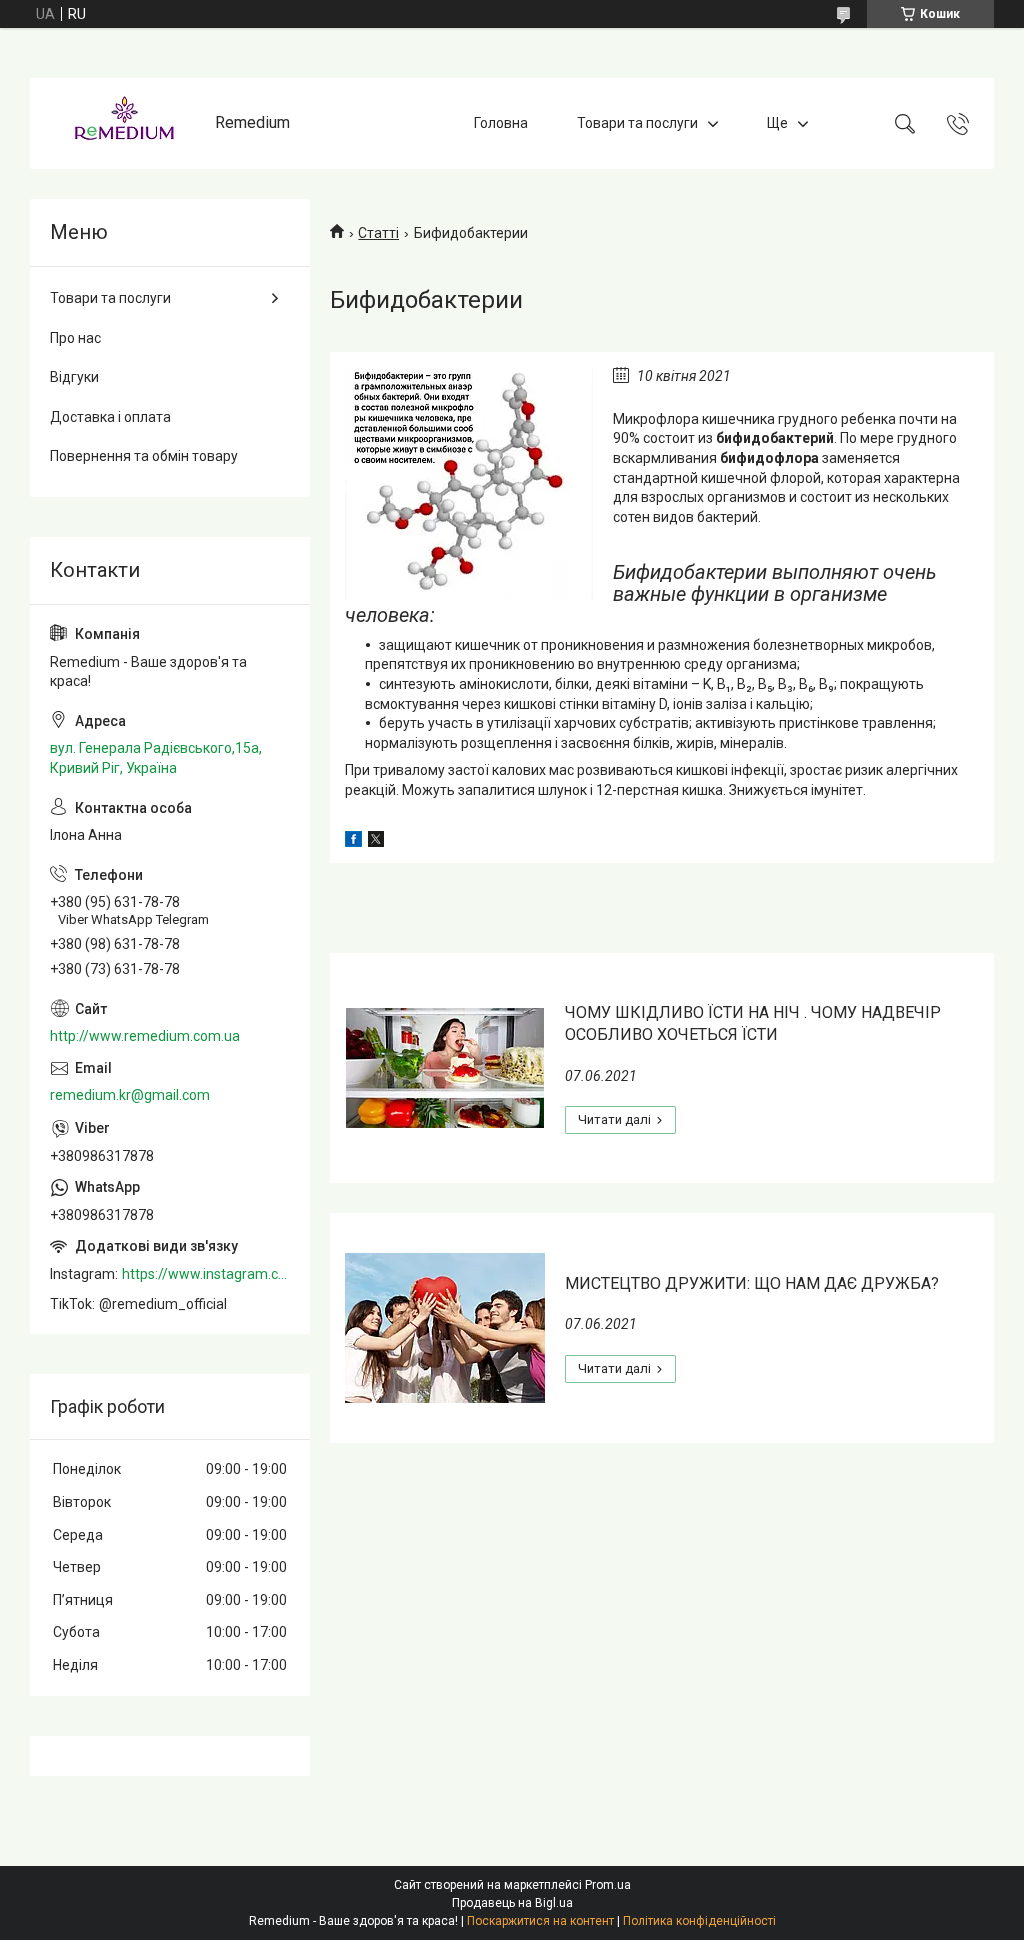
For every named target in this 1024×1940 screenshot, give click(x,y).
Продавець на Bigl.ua (512, 1903)
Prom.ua (608, 1885)
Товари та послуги (637, 123)
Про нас (75, 338)
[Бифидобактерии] (469, 483)
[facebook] (353, 842)
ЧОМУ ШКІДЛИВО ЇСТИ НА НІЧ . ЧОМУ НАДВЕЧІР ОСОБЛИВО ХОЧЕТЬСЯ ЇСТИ (753, 1023)
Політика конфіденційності (699, 1921)
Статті (378, 233)
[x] (376, 842)
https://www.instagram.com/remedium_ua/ (206, 1274)
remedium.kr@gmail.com (130, 1095)
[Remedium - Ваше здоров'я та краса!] (125, 123)
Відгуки (74, 377)
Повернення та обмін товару (144, 456)
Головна (501, 123)
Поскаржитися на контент (540, 1921)
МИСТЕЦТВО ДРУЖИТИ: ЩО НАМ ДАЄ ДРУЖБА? (752, 1283)
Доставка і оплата (110, 417)
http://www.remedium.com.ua (145, 1036)
